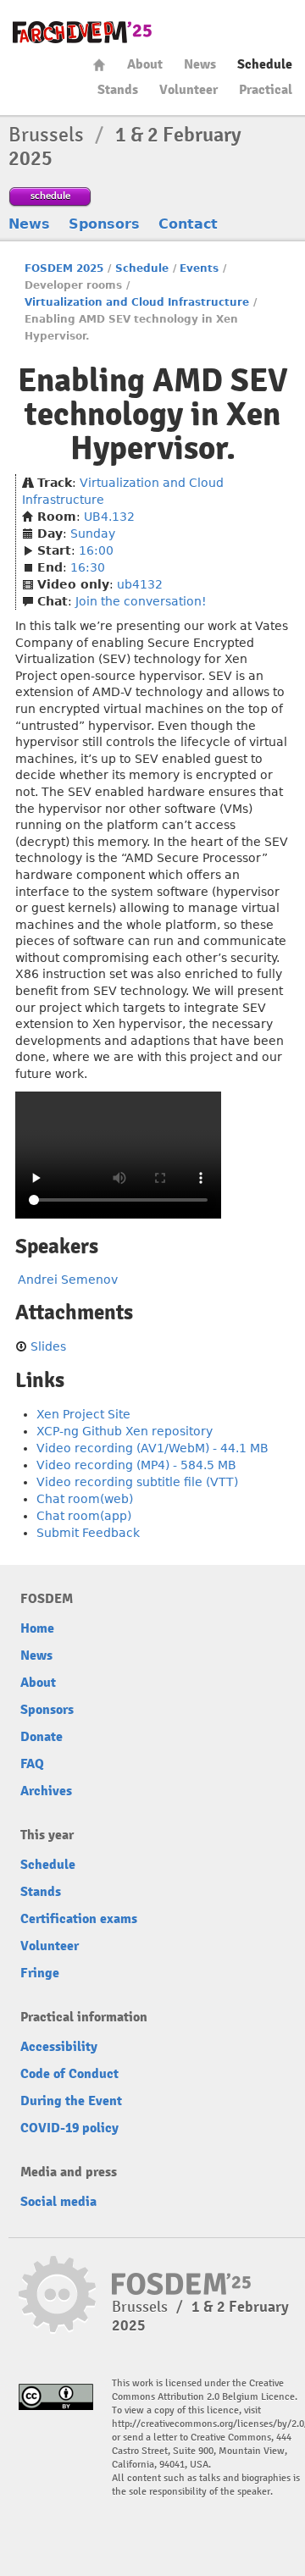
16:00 (96, 550)
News (200, 64)
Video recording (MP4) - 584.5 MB (136, 1465)
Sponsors (104, 224)
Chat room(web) (85, 1499)
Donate (42, 1737)
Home (99, 65)
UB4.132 (109, 517)
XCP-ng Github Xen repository (125, 1431)
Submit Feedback (88, 1533)
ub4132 (140, 584)
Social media (58, 2202)
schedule (50, 195)
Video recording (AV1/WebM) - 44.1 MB (152, 1448)
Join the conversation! (141, 601)
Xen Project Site (83, 1414)
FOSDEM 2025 (64, 268)
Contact (188, 224)
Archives (46, 1791)
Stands (118, 90)
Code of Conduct (69, 2074)
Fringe (40, 1973)
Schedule (265, 64)
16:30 (88, 567)
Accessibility (59, 2047)
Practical (266, 90)
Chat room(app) (84, 1516)
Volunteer (189, 90)
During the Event (71, 2101)
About (145, 64)
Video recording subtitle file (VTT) (137, 1482)
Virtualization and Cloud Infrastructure (137, 302)
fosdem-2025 (82, 32)
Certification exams (79, 1919)
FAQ (32, 1764)
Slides (48, 1346)
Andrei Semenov (68, 1280)
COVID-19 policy (69, 2128)
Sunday (93, 533)
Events (199, 268)
